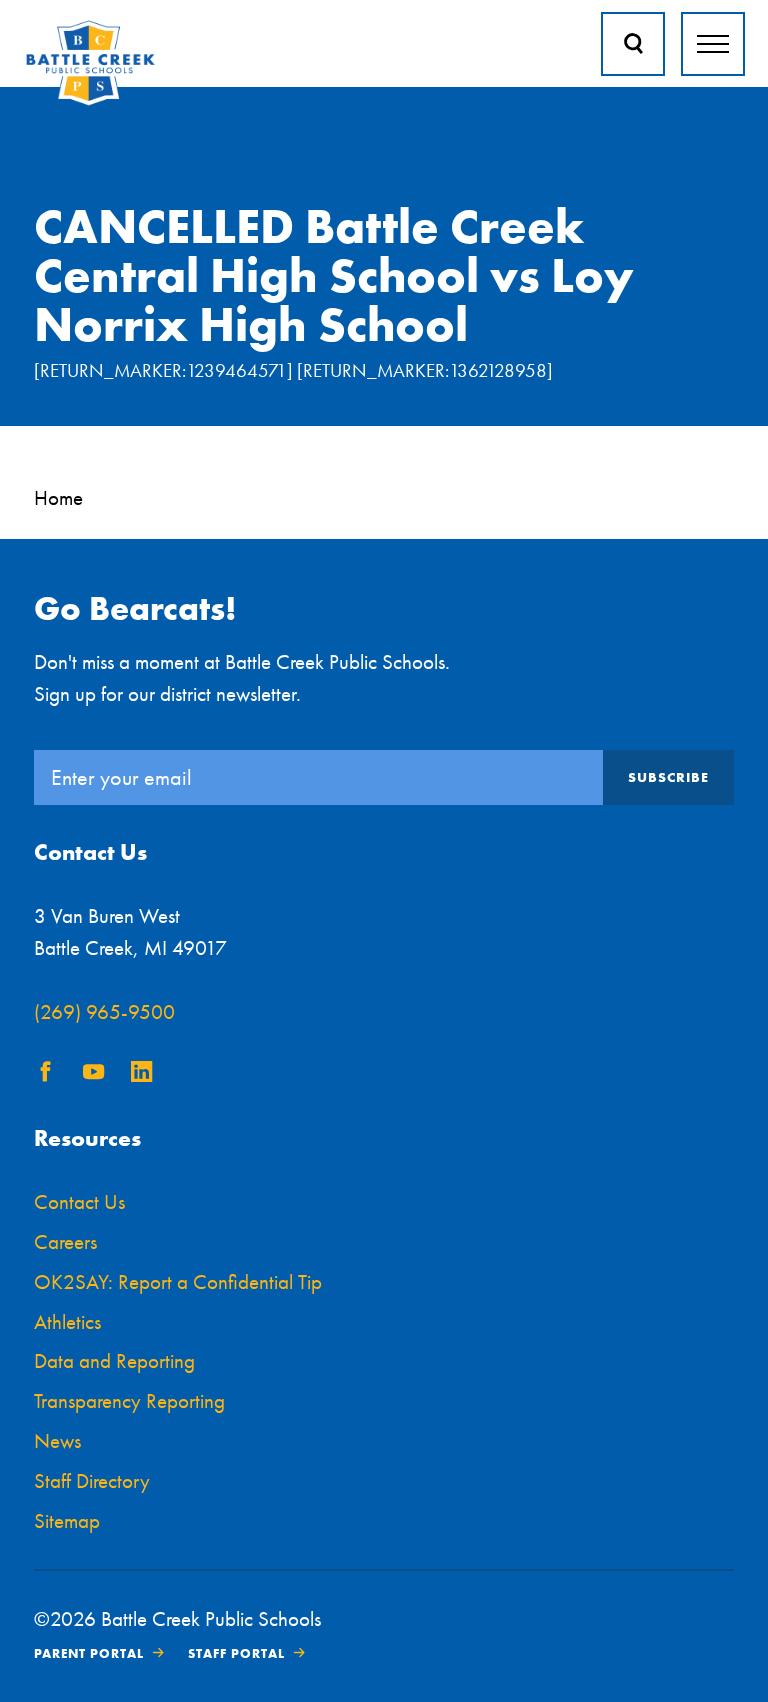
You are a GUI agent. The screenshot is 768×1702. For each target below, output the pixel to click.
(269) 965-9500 (104, 1011)
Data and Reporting (114, 1360)
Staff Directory (92, 1480)
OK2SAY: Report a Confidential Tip (178, 1281)
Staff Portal (236, 1653)
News (57, 1440)
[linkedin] (142, 1074)
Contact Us (79, 1201)
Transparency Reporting (129, 1400)
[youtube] (94, 1074)
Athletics (67, 1321)
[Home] (90, 101)
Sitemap (67, 1520)
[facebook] (46, 1074)
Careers (65, 1241)
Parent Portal (89, 1653)
